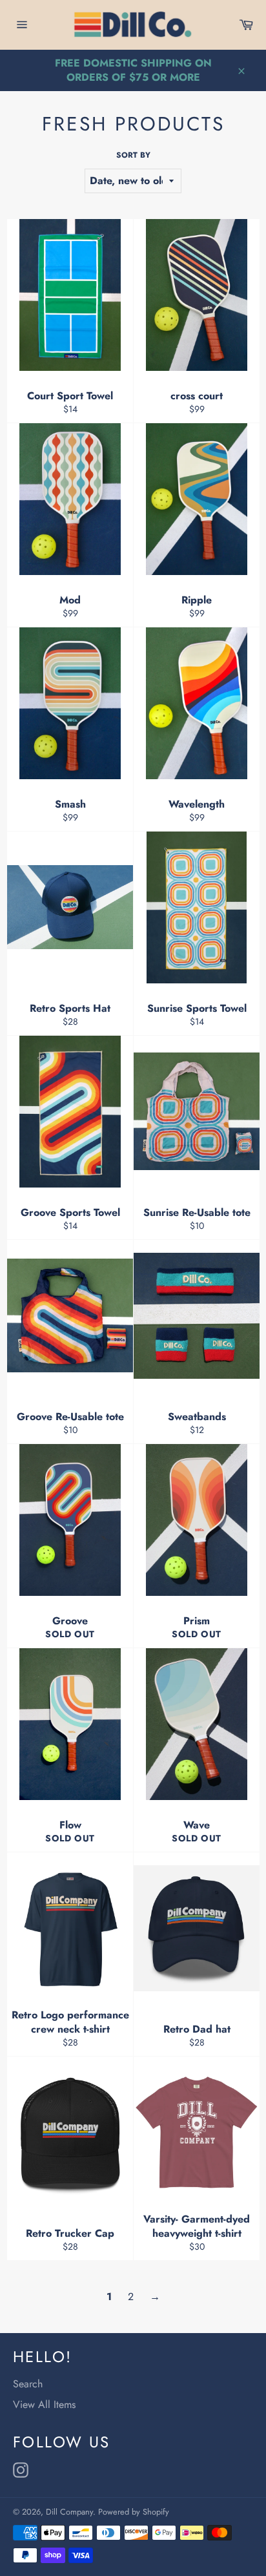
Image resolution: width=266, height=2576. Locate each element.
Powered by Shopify (134, 2512)
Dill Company (69, 2512)
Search (28, 2384)
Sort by (133, 155)
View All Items (44, 2404)
